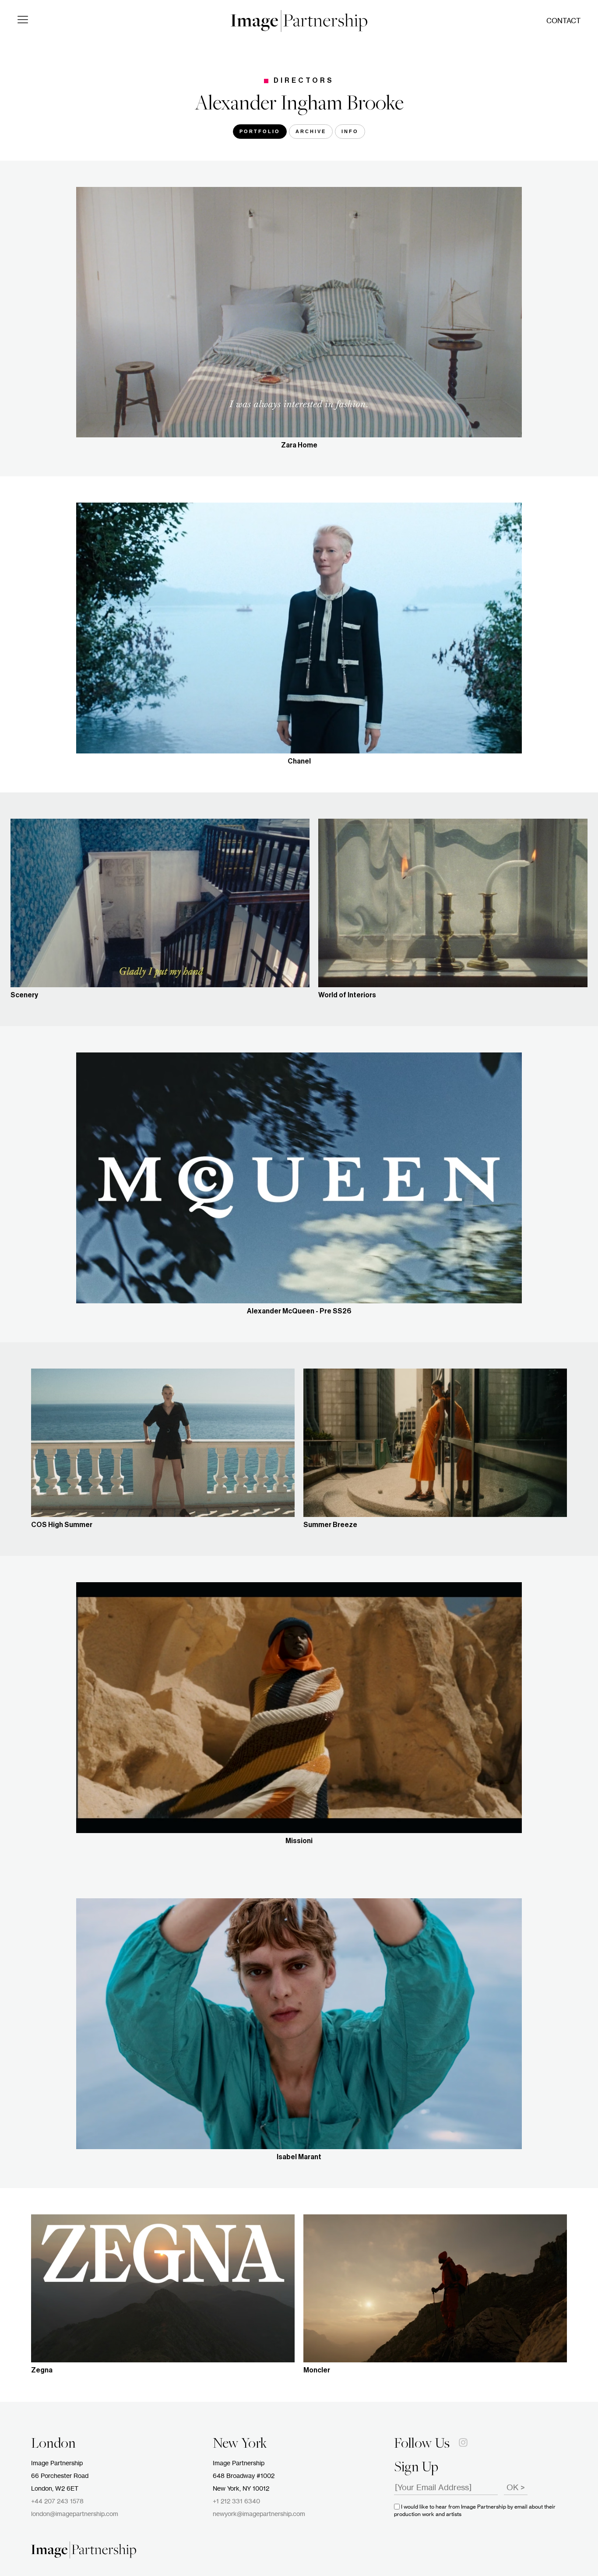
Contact (563, 21)
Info (350, 131)
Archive (311, 131)
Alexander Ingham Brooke (299, 105)
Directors (304, 81)
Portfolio (260, 131)
